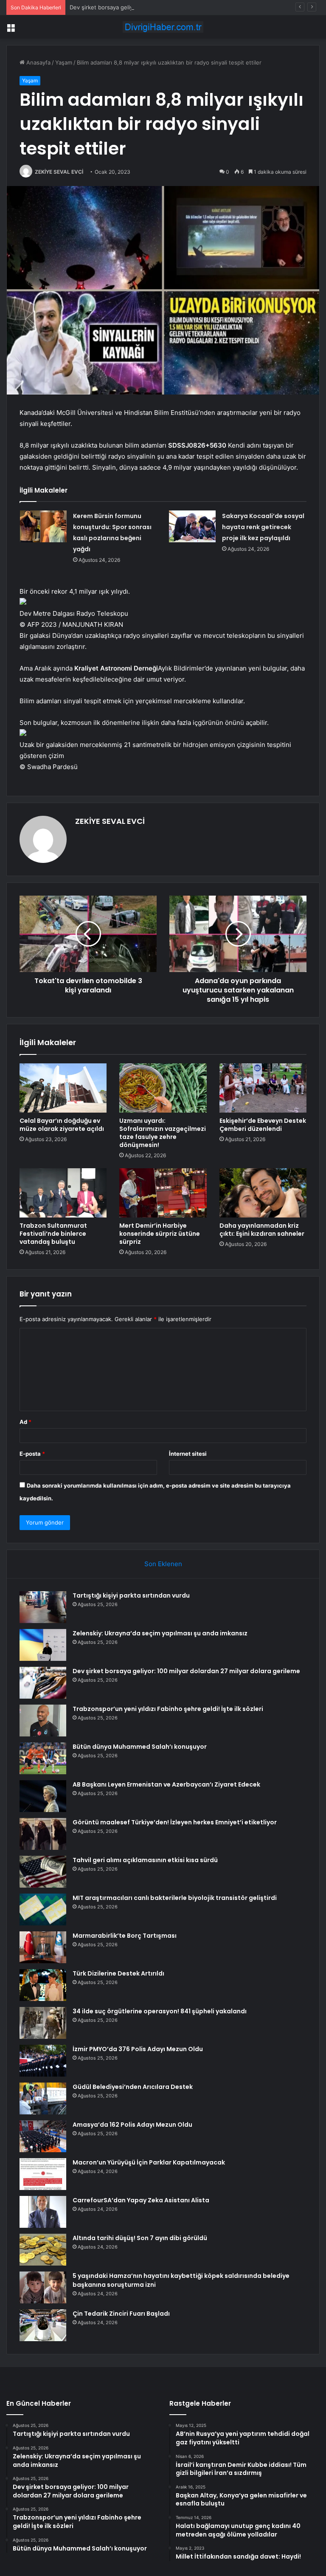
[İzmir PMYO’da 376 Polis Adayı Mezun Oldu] (43, 2061)
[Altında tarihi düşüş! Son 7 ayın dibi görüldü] (43, 2250)
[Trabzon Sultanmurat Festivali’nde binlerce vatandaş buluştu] (63, 1193)
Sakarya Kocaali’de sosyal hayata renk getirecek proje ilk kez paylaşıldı (263, 527)
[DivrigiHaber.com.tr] (163, 27)
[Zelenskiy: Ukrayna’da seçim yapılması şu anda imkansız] (43, 1645)
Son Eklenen (163, 1564)
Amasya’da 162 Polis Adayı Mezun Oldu (132, 2125)
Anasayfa (38, 62)
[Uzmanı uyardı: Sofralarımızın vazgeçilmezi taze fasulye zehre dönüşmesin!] (163, 1088)
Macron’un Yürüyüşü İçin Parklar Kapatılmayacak (149, 2162)
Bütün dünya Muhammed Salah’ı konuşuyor (140, 1747)
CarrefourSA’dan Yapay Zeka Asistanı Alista (141, 2200)
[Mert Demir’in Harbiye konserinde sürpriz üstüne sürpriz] (163, 1193)
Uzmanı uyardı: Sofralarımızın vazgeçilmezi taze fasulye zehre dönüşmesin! (163, 1133)
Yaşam (64, 62)
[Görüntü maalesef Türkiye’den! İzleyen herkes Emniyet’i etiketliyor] (43, 1834)
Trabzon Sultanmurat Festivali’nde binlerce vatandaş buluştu (53, 1234)
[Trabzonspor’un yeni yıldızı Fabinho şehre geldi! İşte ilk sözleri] (43, 1721)
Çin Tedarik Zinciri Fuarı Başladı (121, 2314)
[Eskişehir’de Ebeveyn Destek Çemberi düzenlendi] (263, 1088)
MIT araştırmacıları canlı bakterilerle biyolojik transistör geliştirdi (175, 1898)
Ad (25, 1422)
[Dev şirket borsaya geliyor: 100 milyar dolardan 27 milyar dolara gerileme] (43, 1683)
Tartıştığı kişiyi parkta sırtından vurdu (131, 1595)
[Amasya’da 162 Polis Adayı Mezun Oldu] (43, 2136)
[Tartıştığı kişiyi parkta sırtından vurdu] (43, 1607)
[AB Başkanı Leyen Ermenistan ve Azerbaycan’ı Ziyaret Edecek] (43, 1796)
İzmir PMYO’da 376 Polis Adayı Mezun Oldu (138, 2049)
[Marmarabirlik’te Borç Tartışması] (43, 1947)
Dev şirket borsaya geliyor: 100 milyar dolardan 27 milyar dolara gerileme (165, 7)
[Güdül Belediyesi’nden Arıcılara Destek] (43, 2098)
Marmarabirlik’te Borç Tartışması (125, 1936)
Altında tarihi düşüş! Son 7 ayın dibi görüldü (140, 2238)
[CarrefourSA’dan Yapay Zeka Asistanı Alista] (43, 2212)
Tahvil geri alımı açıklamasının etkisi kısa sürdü (145, 1860)
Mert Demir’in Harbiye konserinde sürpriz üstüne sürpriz (160, 1234)
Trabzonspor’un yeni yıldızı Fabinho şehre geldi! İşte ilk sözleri (168, 1709)
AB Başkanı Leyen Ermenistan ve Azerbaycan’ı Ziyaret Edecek (166, 1784)
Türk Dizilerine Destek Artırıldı (118, 1973)
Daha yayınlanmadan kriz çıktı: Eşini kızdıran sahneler (262, 1230)
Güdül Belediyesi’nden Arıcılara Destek (133, 2087)
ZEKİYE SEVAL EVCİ (59, 172)
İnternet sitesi (188, 1454)
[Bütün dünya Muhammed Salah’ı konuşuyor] (43, 1758)
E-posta (32, 1454)
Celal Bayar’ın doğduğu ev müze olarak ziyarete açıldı (62, 1125)
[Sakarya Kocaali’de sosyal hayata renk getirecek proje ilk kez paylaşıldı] (192, 526)
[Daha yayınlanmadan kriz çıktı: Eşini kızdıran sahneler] (263, 1193)
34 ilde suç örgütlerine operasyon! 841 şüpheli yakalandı (160, 2011)
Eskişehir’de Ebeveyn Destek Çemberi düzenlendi (263, 1125)
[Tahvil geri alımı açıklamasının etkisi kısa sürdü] (43, 1872)
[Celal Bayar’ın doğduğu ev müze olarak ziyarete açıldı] (63, 1088)
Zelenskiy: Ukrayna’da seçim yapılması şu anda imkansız (160, 1633)
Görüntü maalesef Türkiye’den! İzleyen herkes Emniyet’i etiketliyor (175, 1822)
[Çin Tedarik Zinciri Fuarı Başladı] (43, 2325)
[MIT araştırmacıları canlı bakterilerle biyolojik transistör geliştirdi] (43, 1909)
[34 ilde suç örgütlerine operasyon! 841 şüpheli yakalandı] (43, 2023)
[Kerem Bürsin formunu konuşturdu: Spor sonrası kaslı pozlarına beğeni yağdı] (43, 526)
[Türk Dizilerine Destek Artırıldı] (43, 1985)
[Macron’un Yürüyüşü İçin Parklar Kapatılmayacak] (43, 2174)
